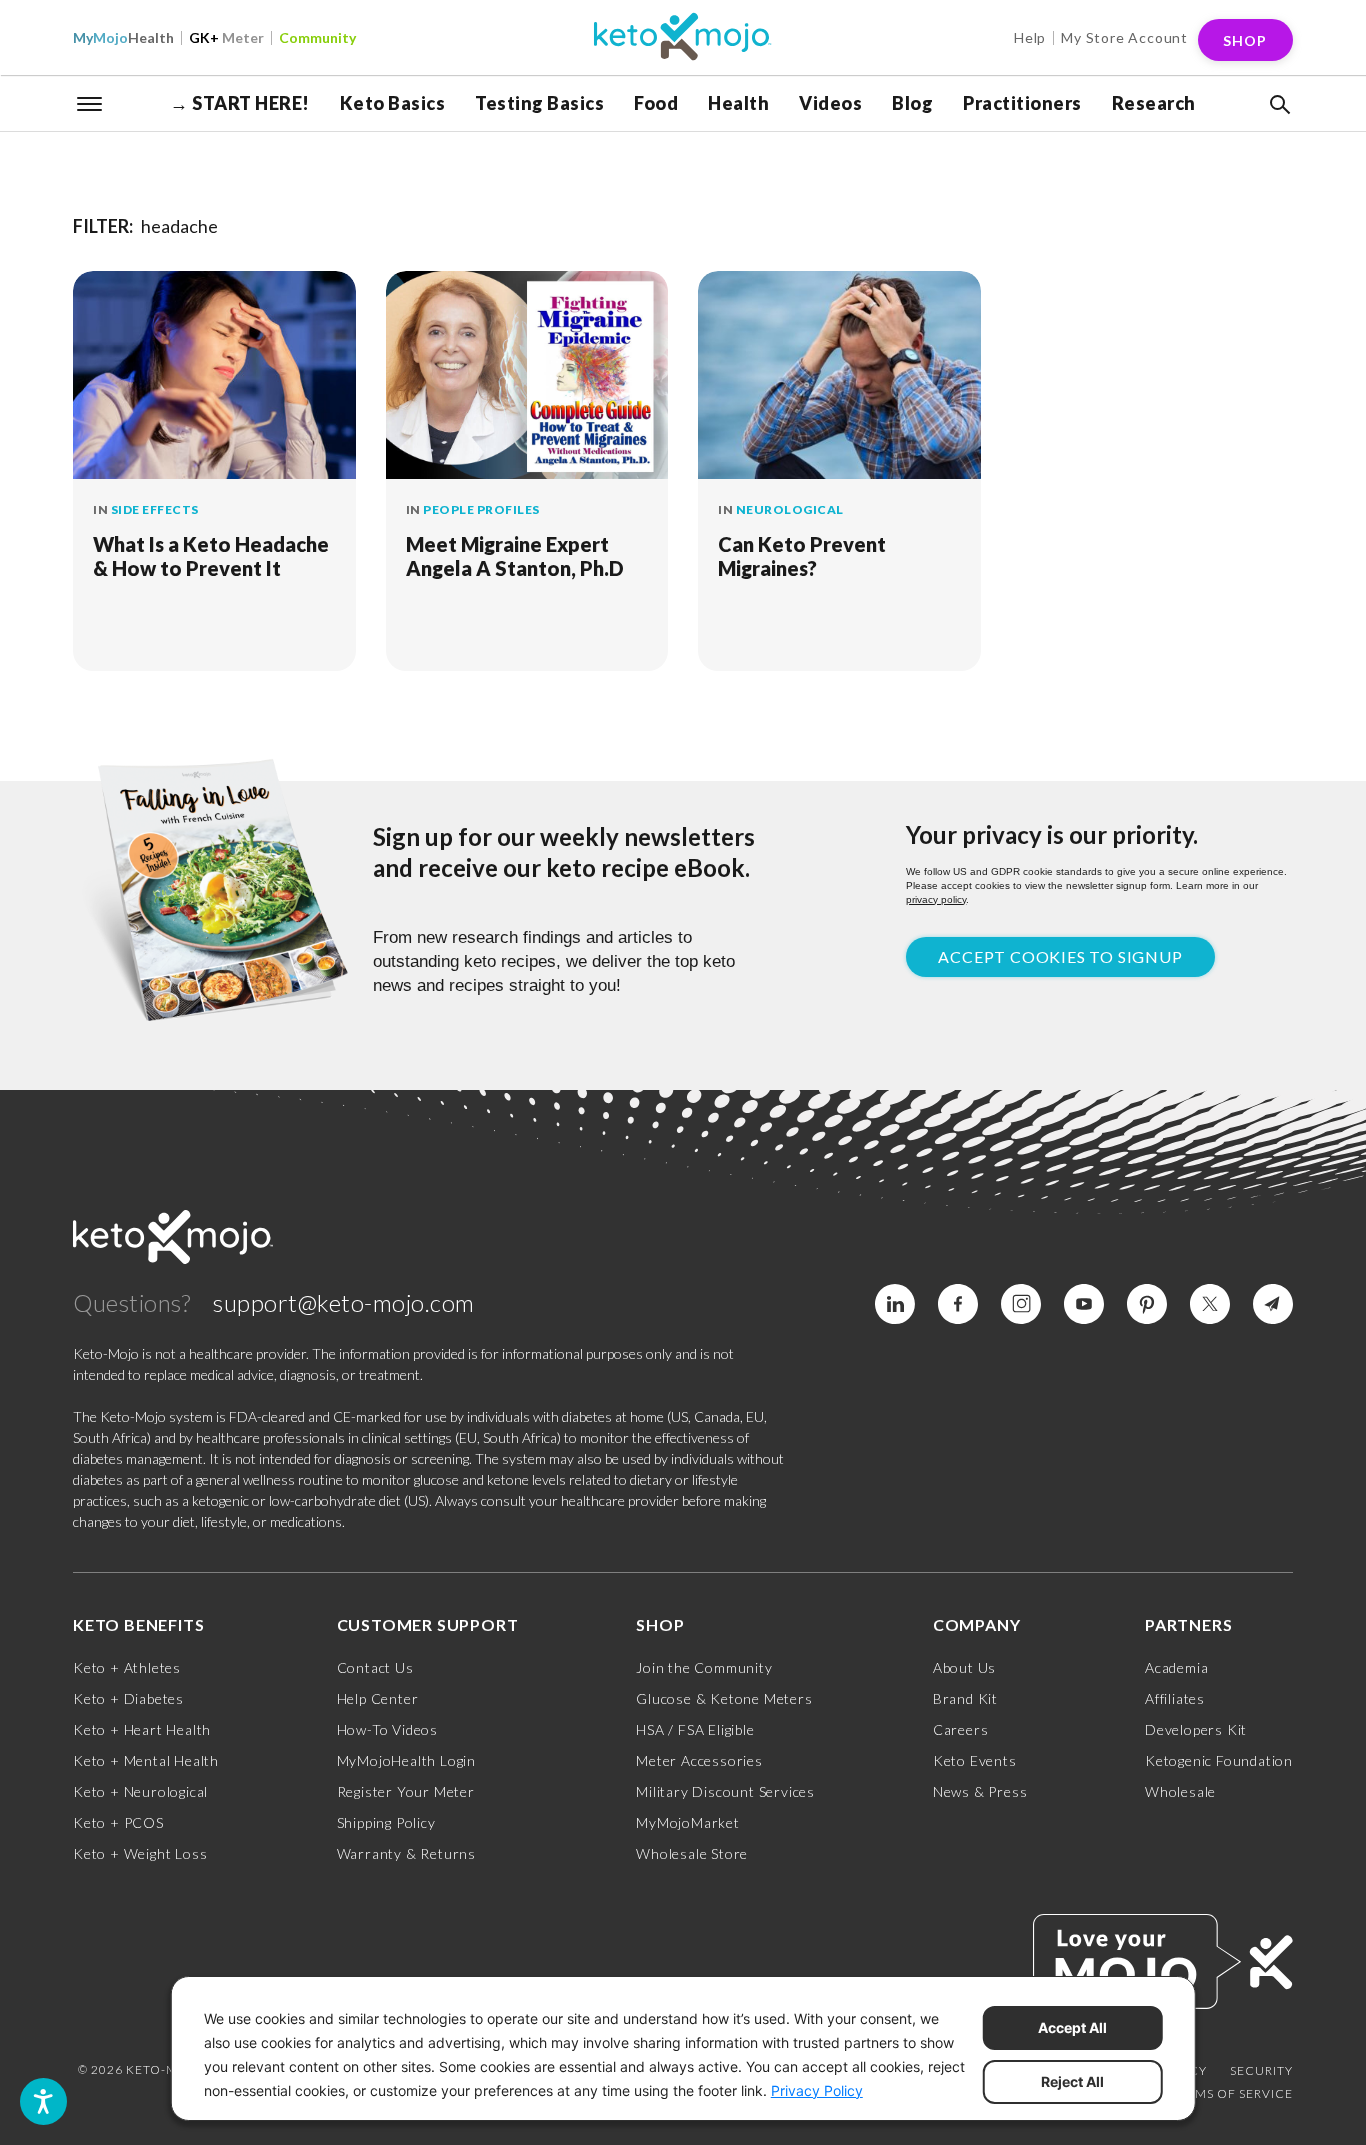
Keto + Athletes (127, 1667)
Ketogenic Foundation (1219, 1760)
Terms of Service (1232, 2093)
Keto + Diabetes (128, 1698)
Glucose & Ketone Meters (724, 1698)
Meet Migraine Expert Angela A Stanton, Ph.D (515, 556)
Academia (1176, 1667)
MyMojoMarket (688, 1822)
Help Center (378, 1698)
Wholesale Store (692, 1853)
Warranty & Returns (406, 1853)
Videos (830, 103)
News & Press (980, 1791)
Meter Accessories (699, 1760)
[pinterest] (1147, 1304)
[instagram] (1021, 1304)
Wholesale (1180, 1791)
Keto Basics (393, 103)
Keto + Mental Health (146, 1760)
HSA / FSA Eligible (695, 1729)
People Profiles (481, 509)
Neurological (790, 509)
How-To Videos (387, 1729)
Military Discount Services (725, 1791)
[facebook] (958, 1304)
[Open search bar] (1278, 105)
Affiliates (1175, 1698)
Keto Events (975, 1760)
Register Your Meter (406, 1791)
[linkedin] (895, 1304)
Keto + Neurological (140, 1791)
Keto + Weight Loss (140, 1853)
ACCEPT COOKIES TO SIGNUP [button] (1060, 956)
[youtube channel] (1084, 1304)
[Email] (1273, 1304)
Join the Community (704, 1667)
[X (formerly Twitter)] (1210, 1304)
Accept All (1072, 2027)
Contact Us (375, 1667)
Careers (961, 1729)
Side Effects (155, 509)
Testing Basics (539, 103)
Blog (912, 103)
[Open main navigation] (90, 102)
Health (123, 37)
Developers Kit (1196, 1729)
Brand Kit (965, 1698)
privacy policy (936, 899)
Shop (1245, 40)
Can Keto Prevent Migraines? (802, 556)
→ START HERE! (240, 103)
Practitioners (1022, 103)
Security (1261, 2070)
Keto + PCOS (118, 1822)
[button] (1278, 105)
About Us (964, 1667)
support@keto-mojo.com (344, 1302)
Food (656, 103)
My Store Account (1124, 37)
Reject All (1072, 2081)
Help (1030, 37)
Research (1154, 103)
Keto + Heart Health (142, 1729)
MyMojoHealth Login (406, 1760)
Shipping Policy (386, 1822)
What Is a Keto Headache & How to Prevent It (211, 556)
